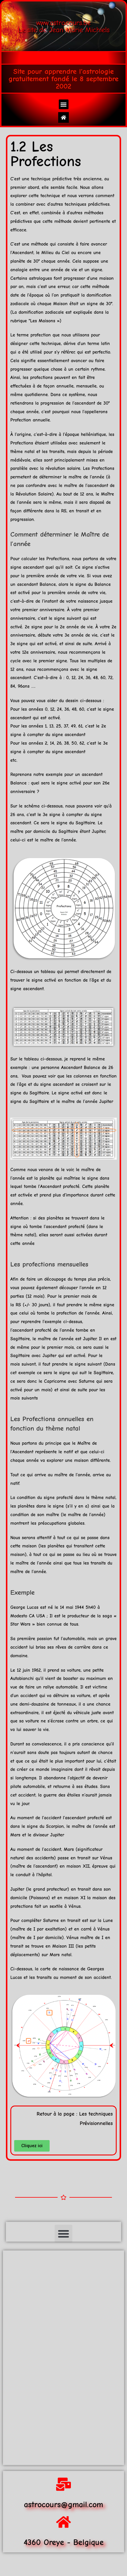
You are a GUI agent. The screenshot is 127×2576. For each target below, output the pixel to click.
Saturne (87, 1381)
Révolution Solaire (34, 494)
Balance (48, 584)
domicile (42, 831)
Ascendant (23, 253)
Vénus (106, 1858)
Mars (15, 1835)
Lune (108, 1920)
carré (86, 1929)
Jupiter (98, 831)
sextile (56, 1906)
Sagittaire (85, 823)
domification (99, 295)
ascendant (85, 403)
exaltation (55, 1929)
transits (57, 452)
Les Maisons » (45, 321)
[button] (64, 104)
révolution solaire (63, 468)
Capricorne (55, 1381)
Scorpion (55, 1826)
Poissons (39, 1898)
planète (18, 261)
